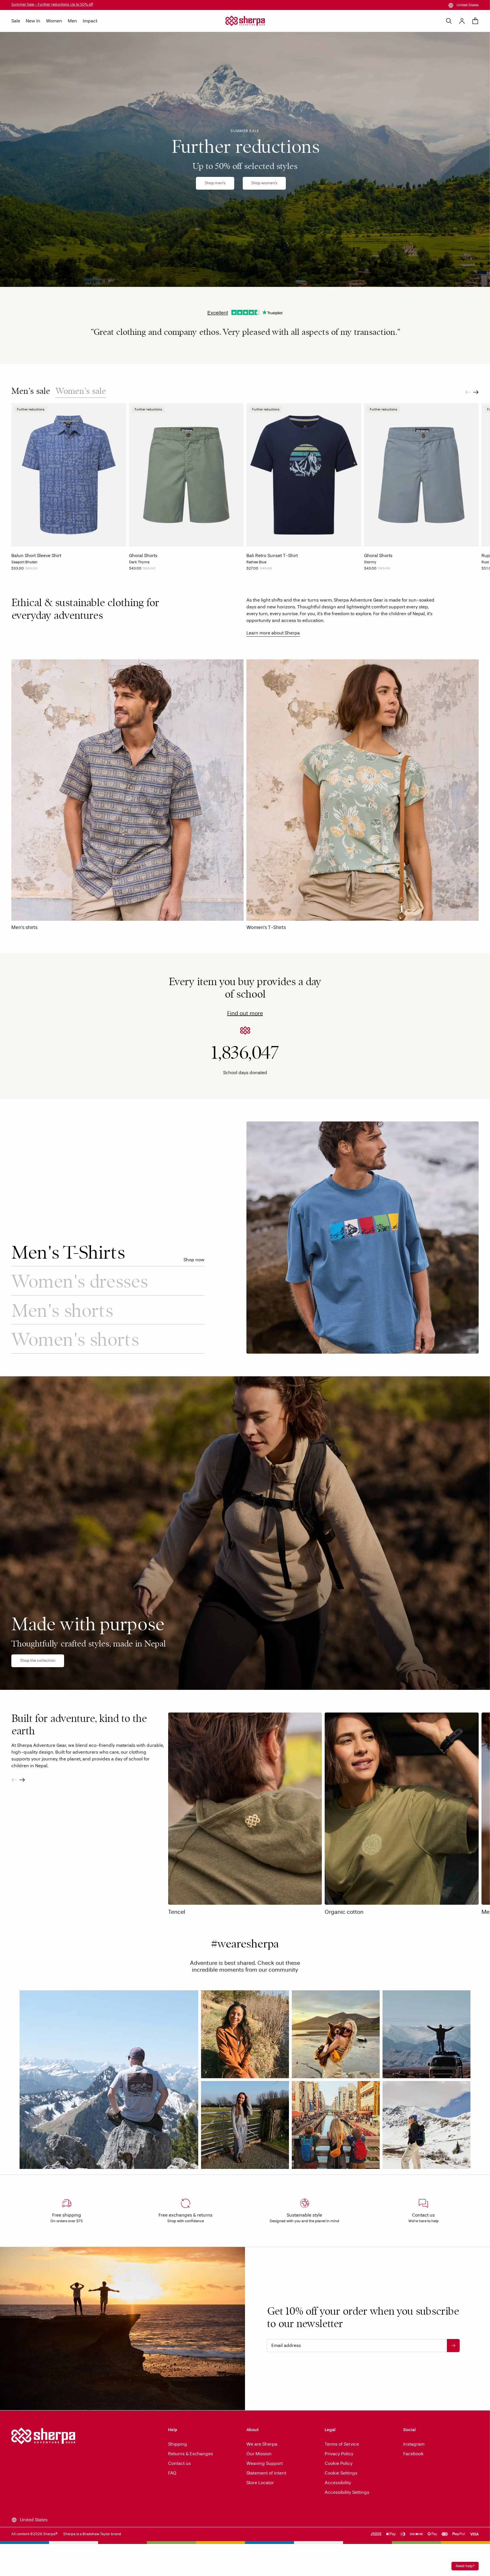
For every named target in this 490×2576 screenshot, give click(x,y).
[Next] (476, 392)
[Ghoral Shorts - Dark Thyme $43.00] (186, 475)
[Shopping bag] (475, 21)
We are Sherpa (262, 2444)
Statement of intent (266, 2473)
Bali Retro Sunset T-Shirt (272, 555)
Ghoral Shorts (143, 555)
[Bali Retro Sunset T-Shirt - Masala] (278, 570)
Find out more (245, 1013)
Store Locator (260, 2483)
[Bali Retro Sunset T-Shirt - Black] (249, 570)
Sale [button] (16, 21)
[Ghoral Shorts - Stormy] (137, 570)
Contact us (179, 2463)
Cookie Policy (339, 2463)
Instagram (414, 2444)
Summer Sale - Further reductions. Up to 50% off (52, 5)
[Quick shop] (120, 541)
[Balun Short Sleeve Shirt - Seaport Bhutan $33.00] (69, 475)
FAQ (172, 2473)
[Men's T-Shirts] (363, 1238)
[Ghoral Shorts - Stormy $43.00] (422, 475)
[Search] (449, 21)
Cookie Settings (341, 2473)
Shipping (178, 2444)
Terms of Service (342, 2444)
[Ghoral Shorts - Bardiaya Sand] (143, 570)
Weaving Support (265, 2463)
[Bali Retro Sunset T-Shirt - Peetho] (261, 570)
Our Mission (259, 2454)
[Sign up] (453, 2346)
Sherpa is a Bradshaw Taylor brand (92, 2534)
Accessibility (338, 2483)
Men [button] (72, 21)
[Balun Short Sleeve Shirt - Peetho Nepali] (20, 570)
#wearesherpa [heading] (245, 1945)
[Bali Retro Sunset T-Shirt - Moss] (255, 570)
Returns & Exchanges (191, 2454)
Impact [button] (90, 21)
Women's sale (81, 391)
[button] (109, 2080)
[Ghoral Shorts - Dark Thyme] (131, 570)
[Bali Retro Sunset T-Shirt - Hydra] (284, 570)
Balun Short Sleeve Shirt (36, 555)
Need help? (465, 2566)
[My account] (462, 21)
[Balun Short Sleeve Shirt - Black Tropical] (26, 570)
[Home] (245, 21)
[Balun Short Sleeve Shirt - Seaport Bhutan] (14, 570)
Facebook (413, 2454)
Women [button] (54, 21)
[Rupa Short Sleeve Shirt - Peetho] (484, 570)
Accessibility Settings (347, 2492)
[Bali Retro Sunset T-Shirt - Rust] (273, 570)
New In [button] (33, 21)
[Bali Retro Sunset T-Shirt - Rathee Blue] (267, 570)
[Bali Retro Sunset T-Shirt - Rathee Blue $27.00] (304, 475)
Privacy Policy (339, 2454)
